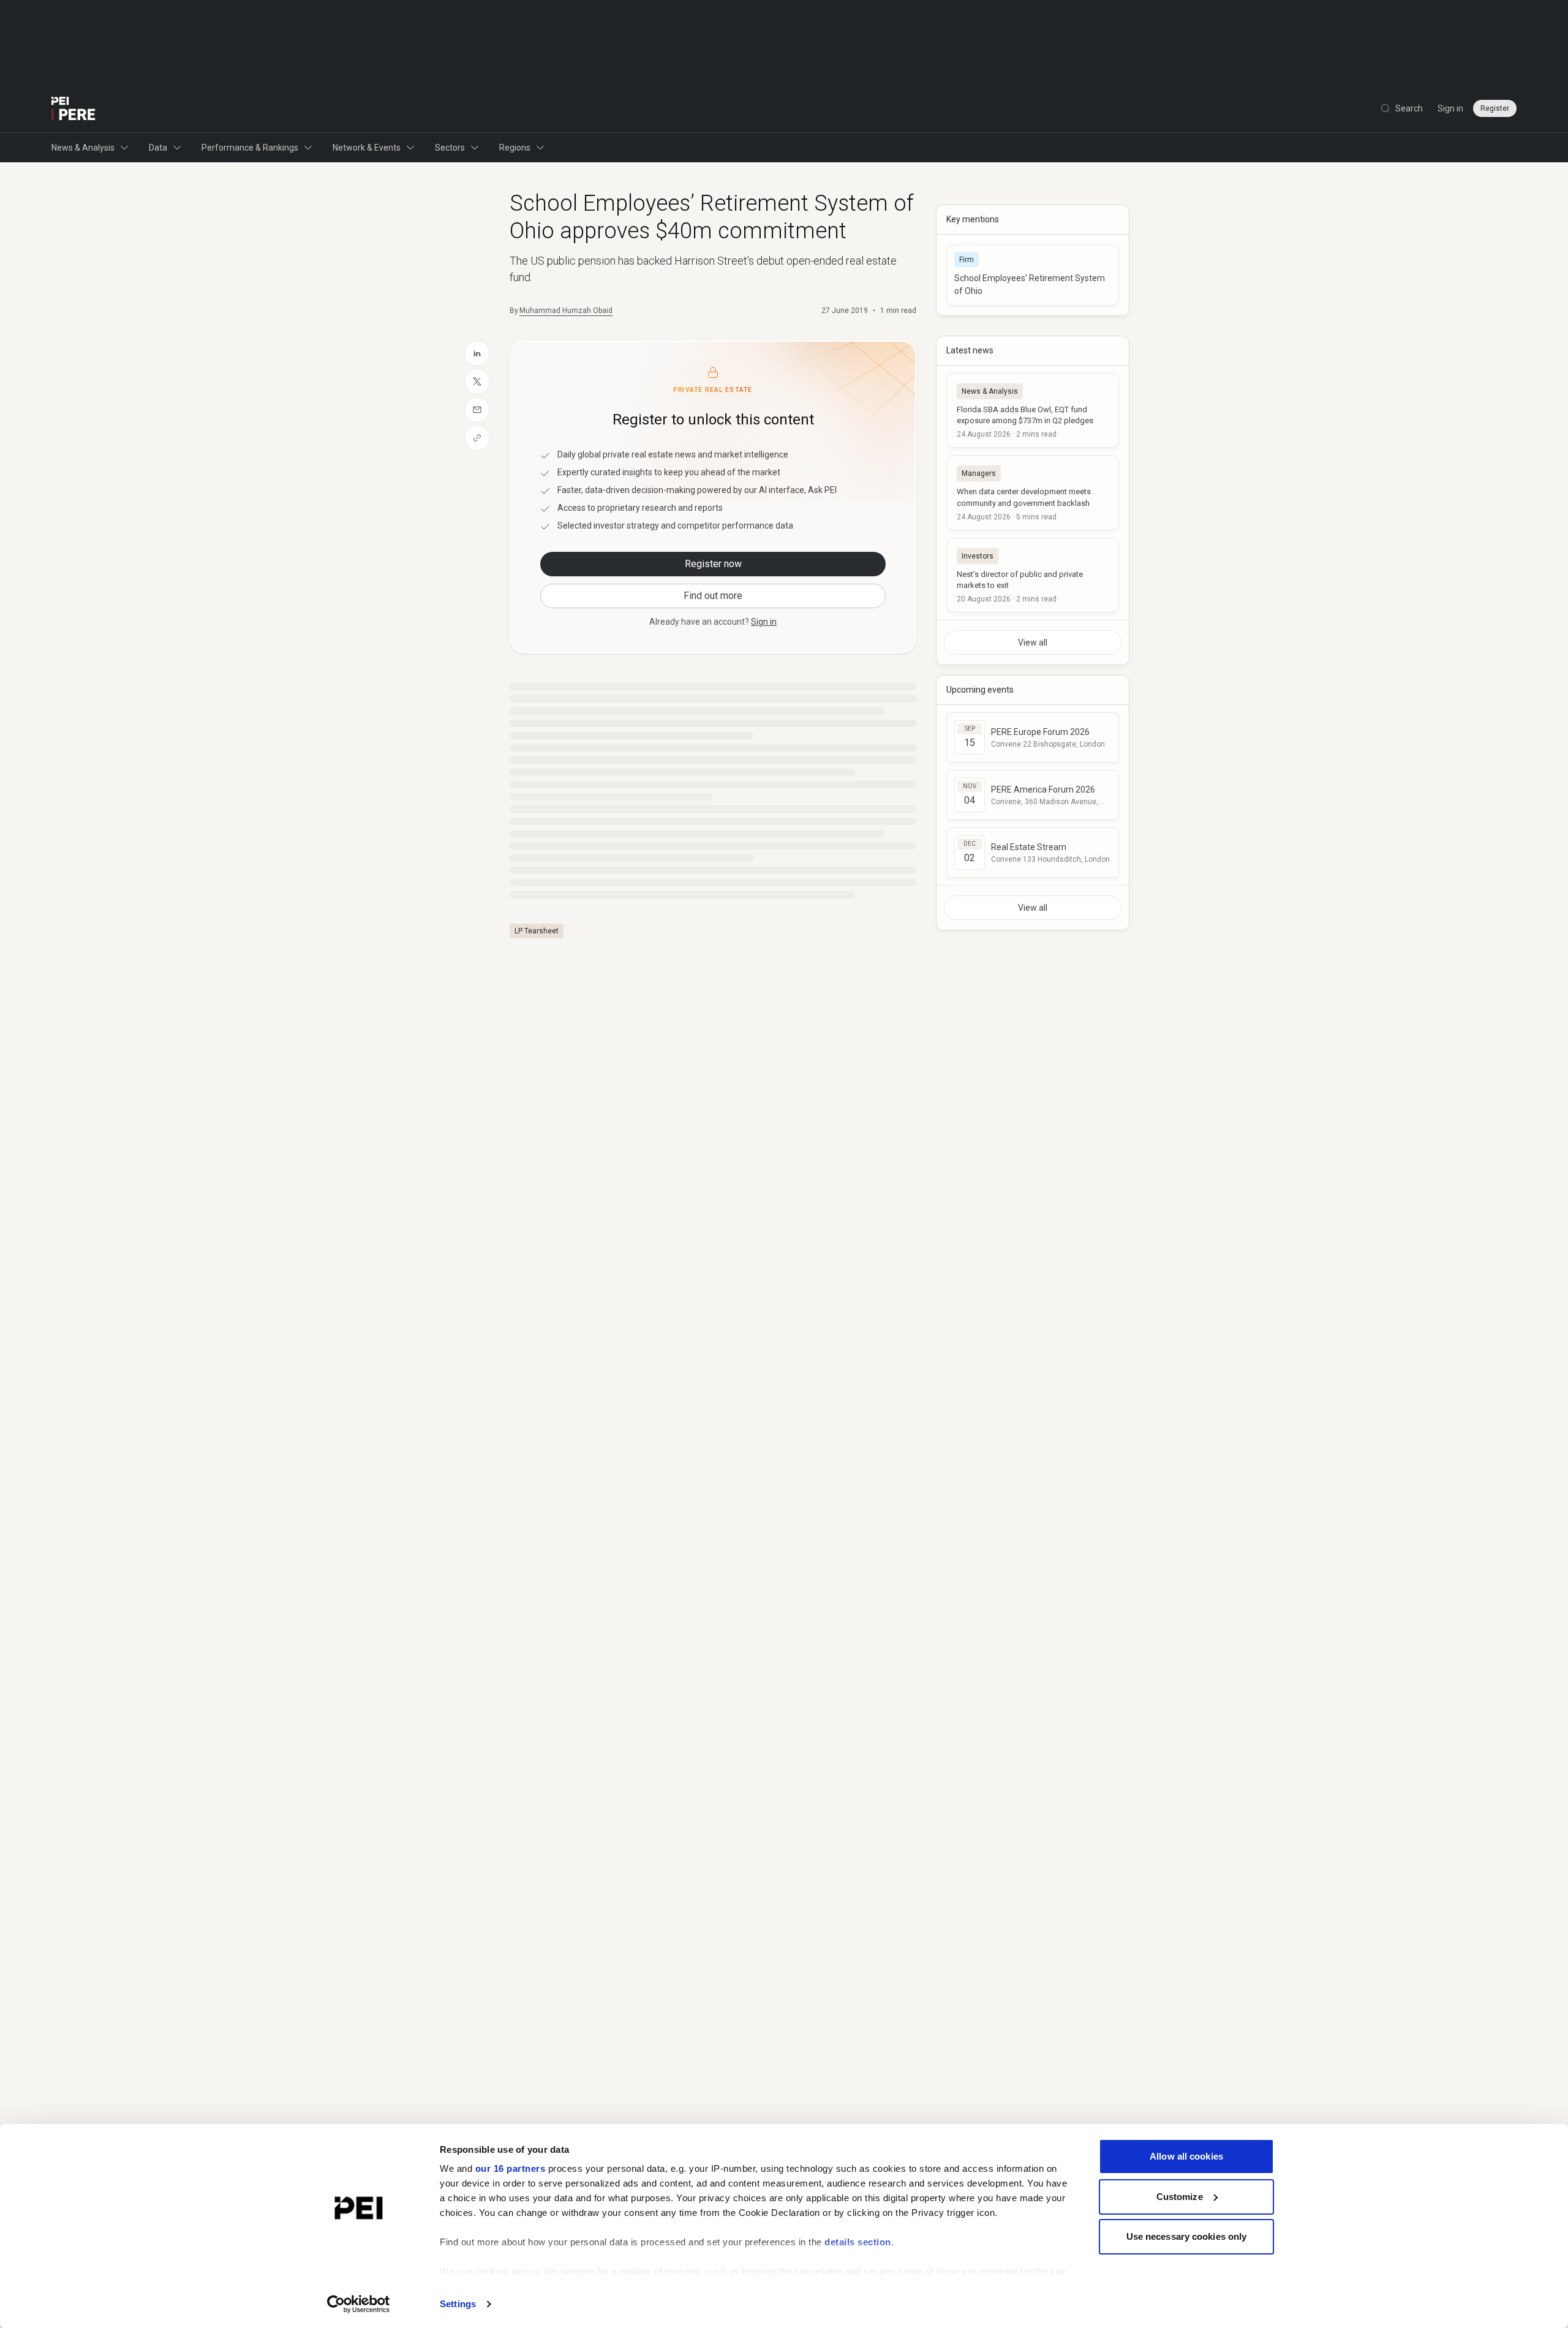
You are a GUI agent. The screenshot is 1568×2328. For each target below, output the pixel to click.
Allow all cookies (1186, 2156)
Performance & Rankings (250, 148)
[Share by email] (477, 410)
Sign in (1450, 108)
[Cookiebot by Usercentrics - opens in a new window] (359, 2304)
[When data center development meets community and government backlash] (1033, 492)
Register (1495, 108)
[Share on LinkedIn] (477, 353)
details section (858, 2242)
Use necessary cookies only (1187, 2236)
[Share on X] (477, 382)
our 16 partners (511, 2168)
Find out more (713, 596)
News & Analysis (83, 148)
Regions (515, 148)
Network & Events (367, 148)
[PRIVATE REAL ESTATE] (73, 108)
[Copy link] (477, 438)
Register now (713, 564)
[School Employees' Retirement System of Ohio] (1033, 275)
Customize (1180, 2197)
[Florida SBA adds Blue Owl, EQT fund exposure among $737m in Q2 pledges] (1033, 410)
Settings (458, 2304)
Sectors (450, 148)
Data (158, 148)
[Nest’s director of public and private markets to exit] (1033, 575)
